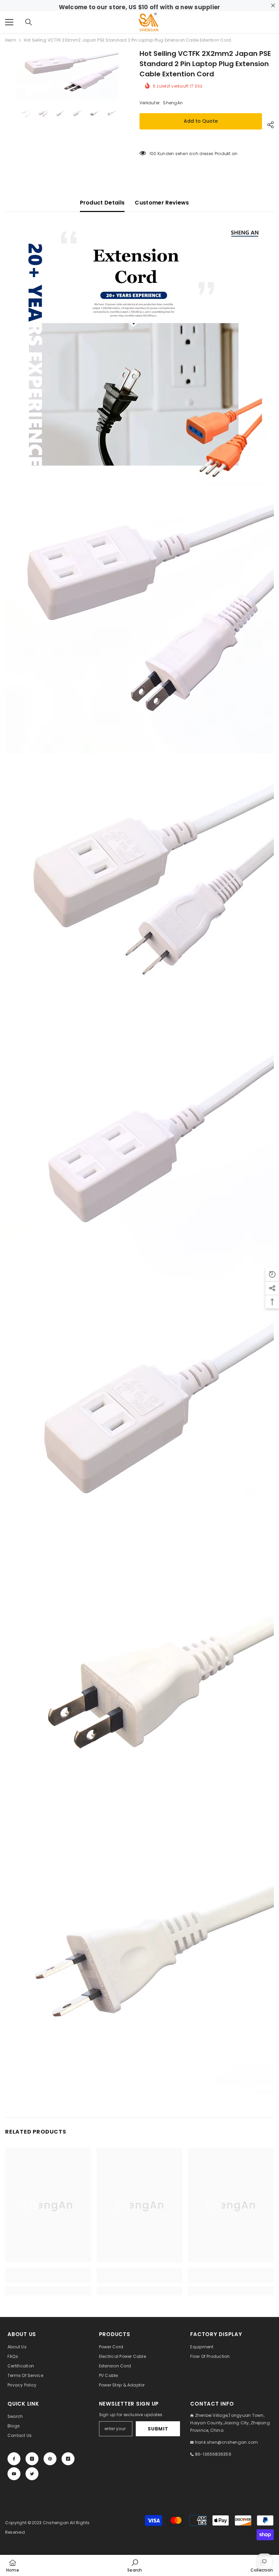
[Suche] (29, 22)
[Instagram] (32, 2459)
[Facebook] (14, 2459)
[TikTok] (68, 2459)
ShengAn (173, 103)
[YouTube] (14, 2474)
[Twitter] (32, 2474)
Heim (11, 40)
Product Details (102, 203)
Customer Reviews (162, 203)
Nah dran (273, 6)
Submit (158, 2429)
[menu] (9, 22)
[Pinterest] (50, 2459)
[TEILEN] (268, 125)
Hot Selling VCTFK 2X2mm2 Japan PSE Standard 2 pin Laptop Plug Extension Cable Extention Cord (205, 64)
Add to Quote (201, 121)
